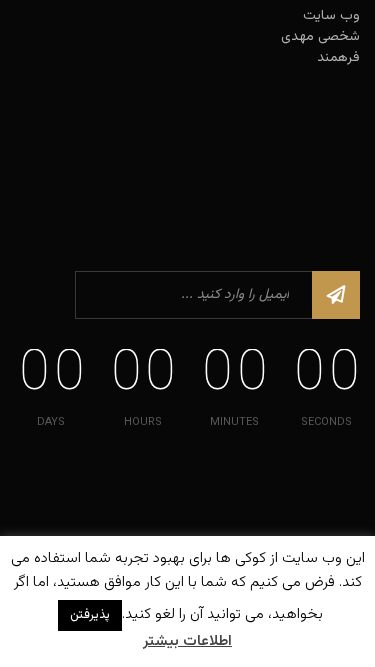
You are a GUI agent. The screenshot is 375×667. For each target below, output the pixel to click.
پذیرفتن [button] (90, 615)
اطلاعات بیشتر (187, 642)
